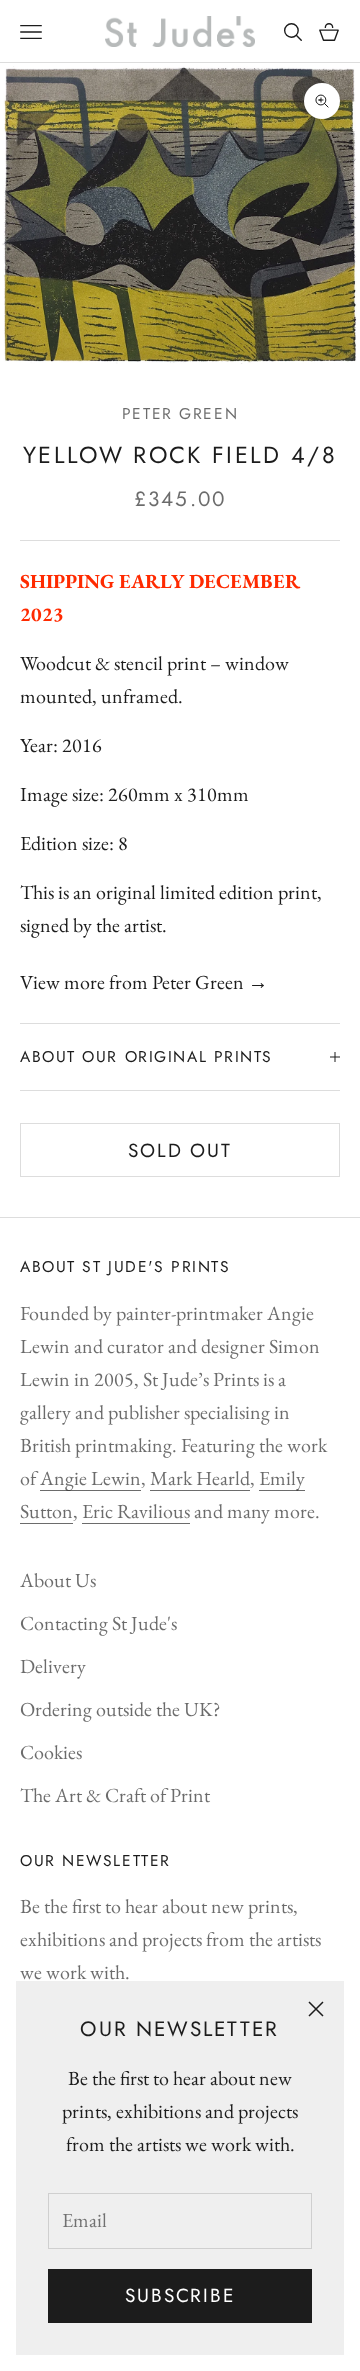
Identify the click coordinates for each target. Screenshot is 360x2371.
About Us (58, 1580)
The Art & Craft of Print (115, 1795)
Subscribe (180, 2295)
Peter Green (180, 413)
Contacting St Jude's (98, 1623)
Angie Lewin (90, 1478)
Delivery (53, 1666)
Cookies (51, 1752)
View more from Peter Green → (144, 982)
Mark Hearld (200, 1478)
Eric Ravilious (136, 1511)
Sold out (180, 1150)
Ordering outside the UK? (120, 1709)
